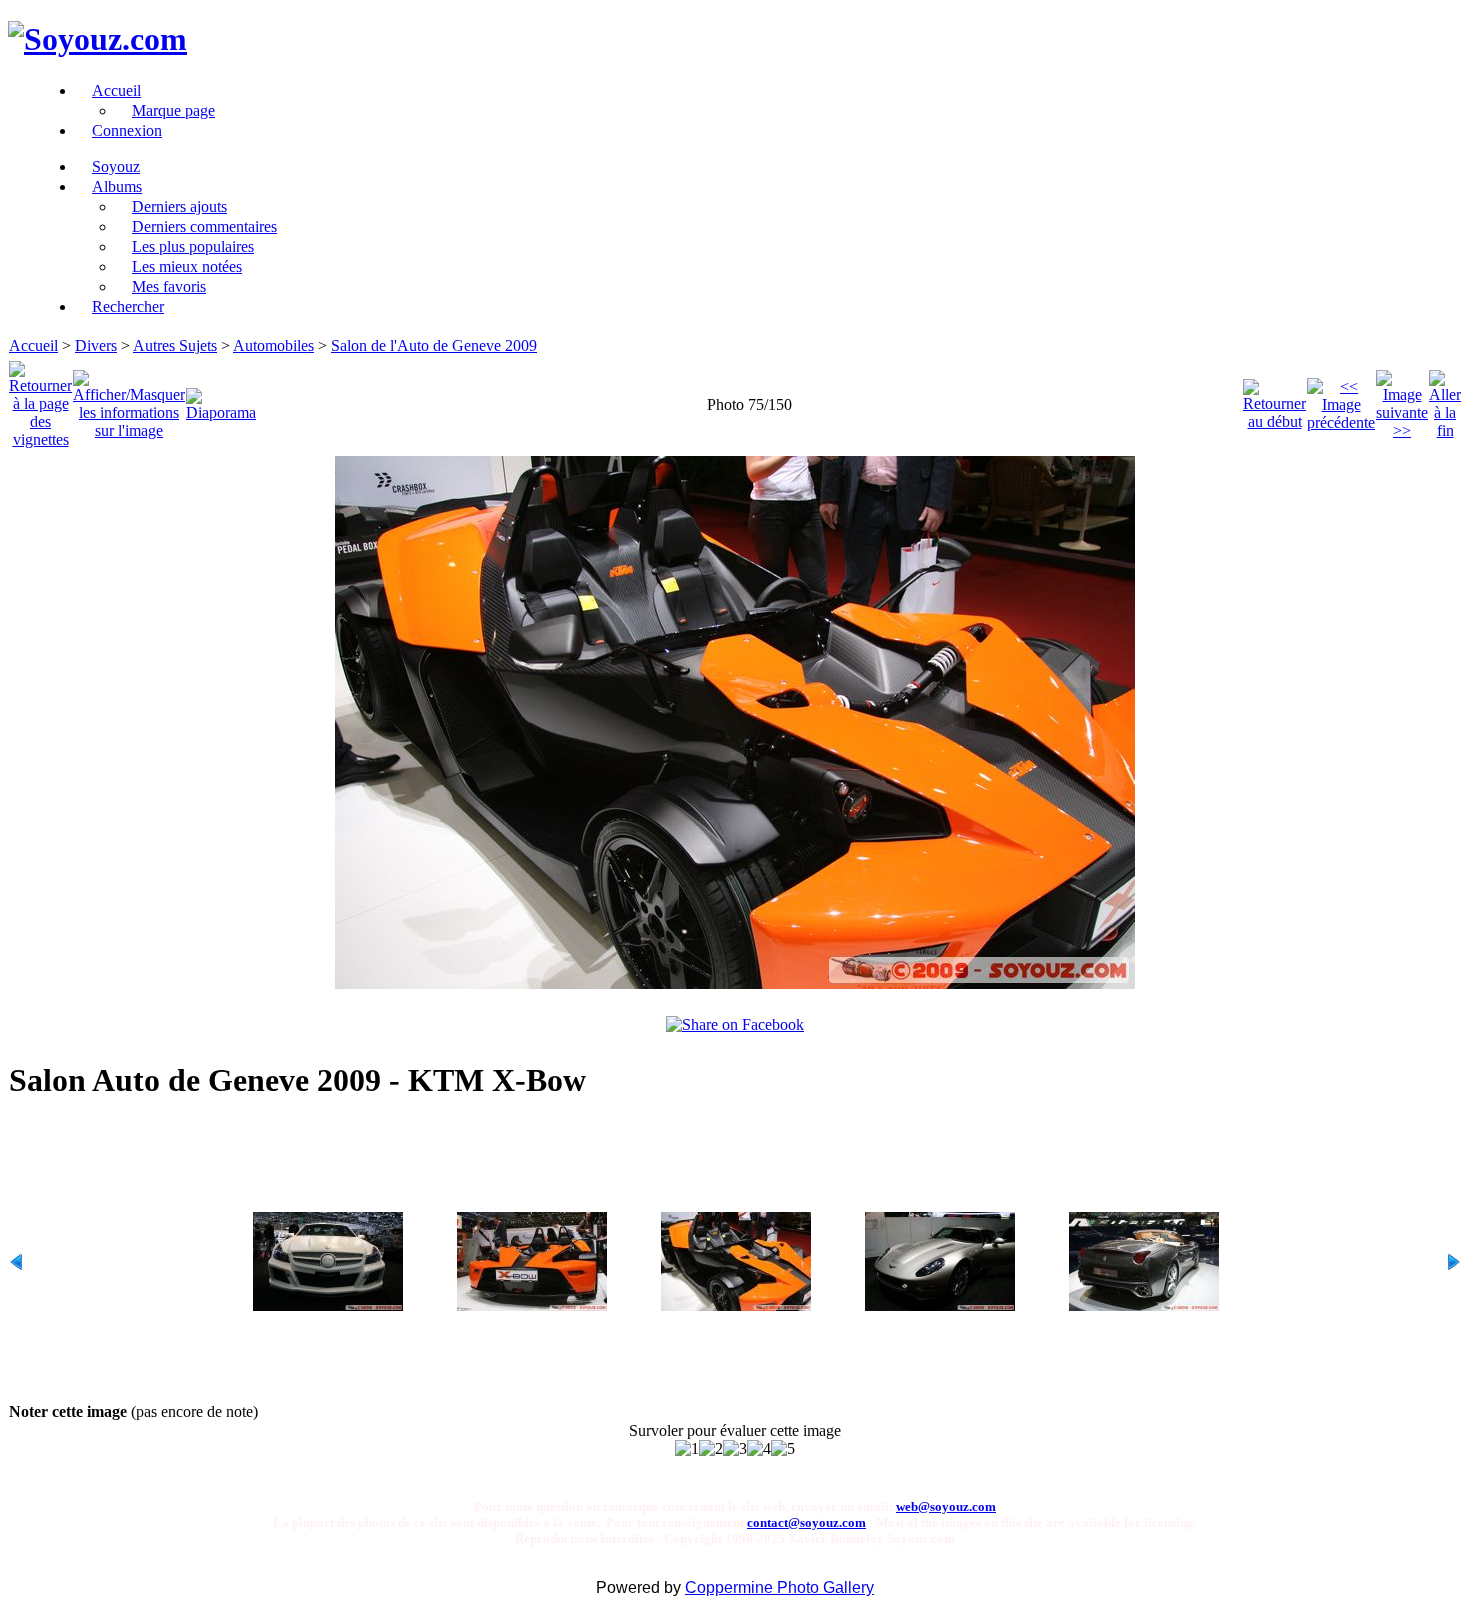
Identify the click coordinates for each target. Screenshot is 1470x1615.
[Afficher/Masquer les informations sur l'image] (129, 399)
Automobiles (273, 345)
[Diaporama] (221, 399)
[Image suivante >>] (1402, 399)
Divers (96, 345)
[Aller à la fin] (1445, 399)
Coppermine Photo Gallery (779, 1587)
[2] (711, 1449)
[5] (783, 1449)
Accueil (33, 345)
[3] (735, 1449)
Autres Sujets (175, 345)
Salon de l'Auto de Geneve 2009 (434, 345)
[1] (687, 1449)
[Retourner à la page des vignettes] (40, 399)
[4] (759, 1449)
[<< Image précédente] (1341, 399)
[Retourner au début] (1274, 399)
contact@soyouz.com (806, 1522)
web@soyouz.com (946, 1506)
